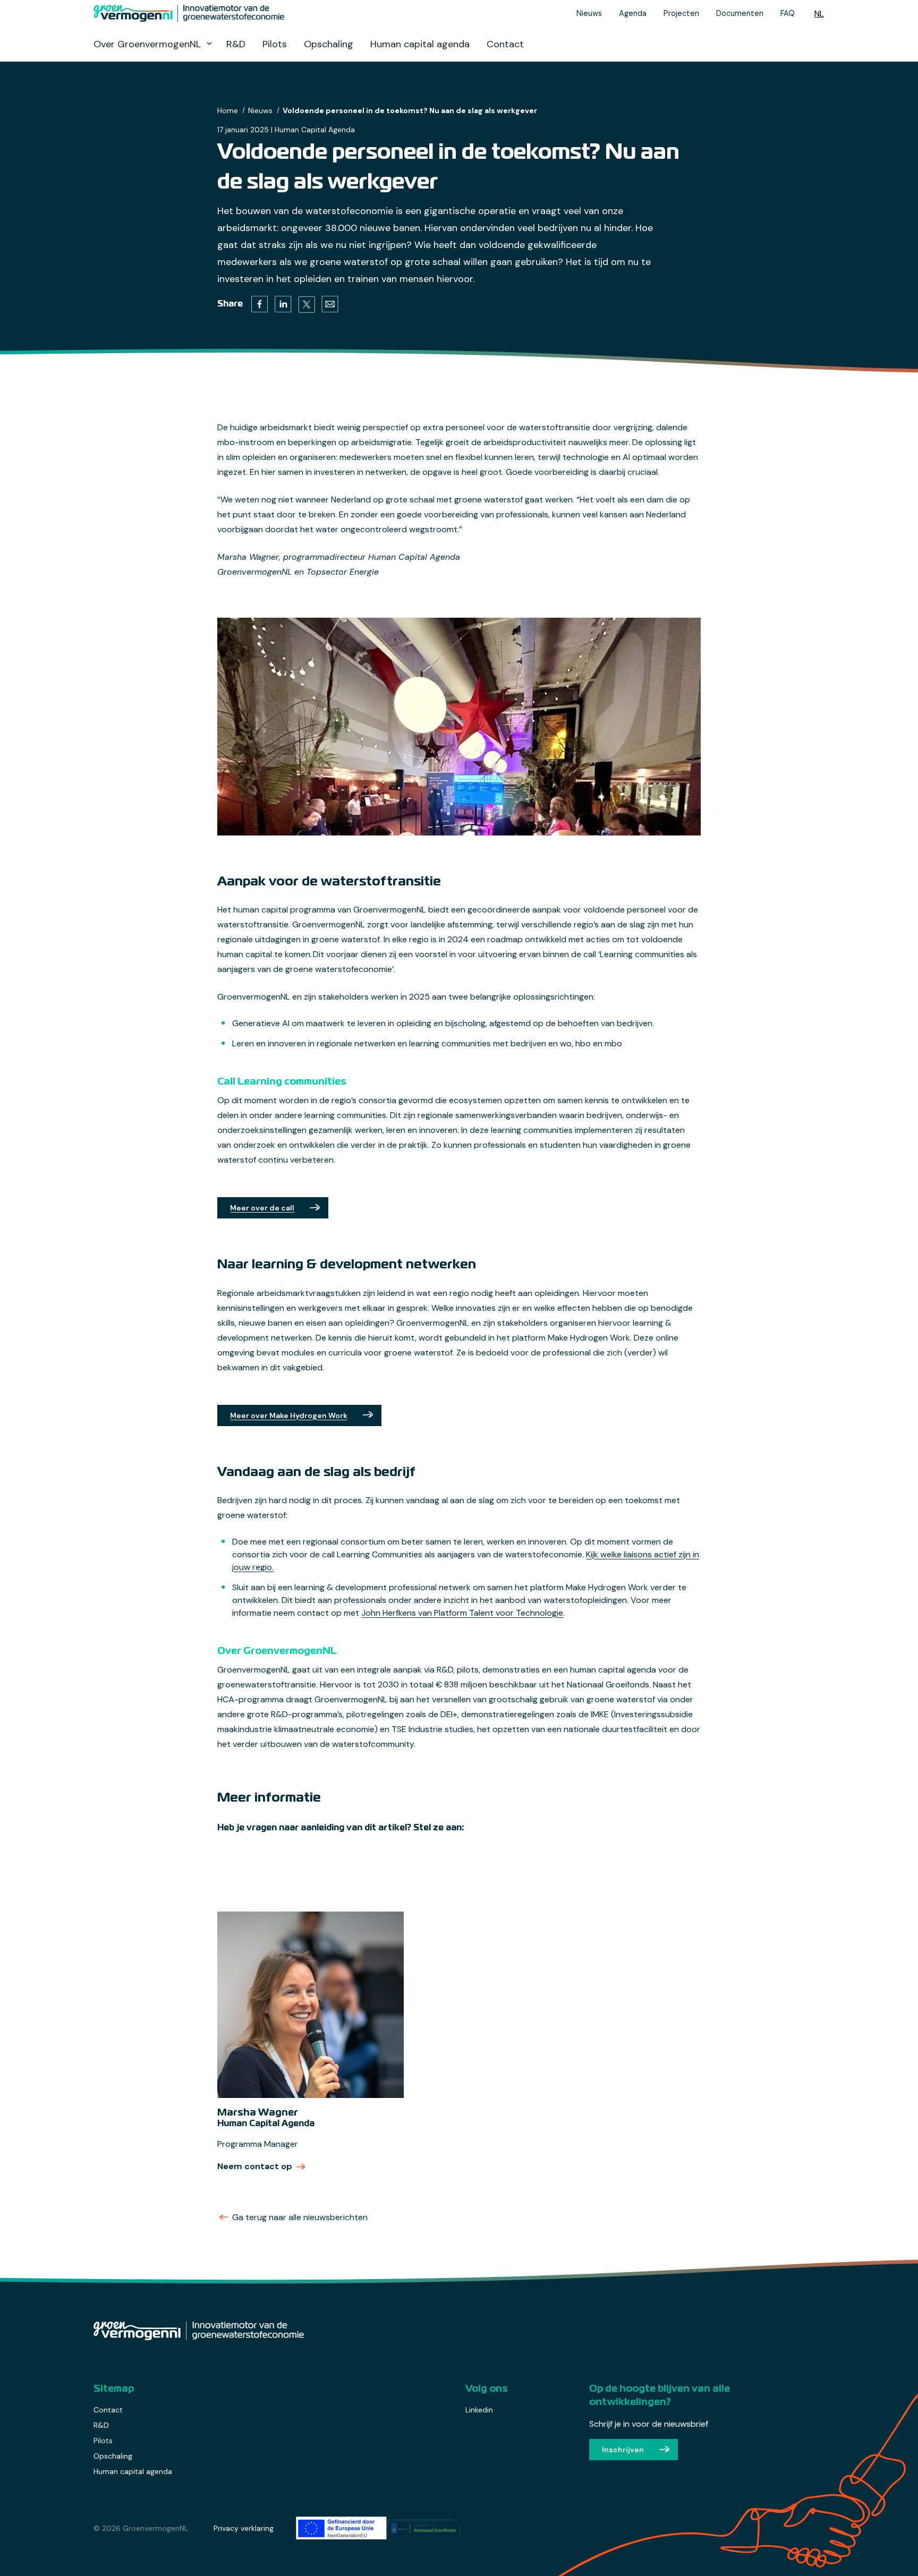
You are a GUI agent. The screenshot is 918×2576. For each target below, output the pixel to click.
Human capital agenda (420, 44)
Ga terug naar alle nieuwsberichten (300, 2217)
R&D (236, 44)
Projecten (681, 13)
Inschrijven (623, 2450)
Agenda (633, 13)
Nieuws (589, 13)
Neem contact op (262, 2166)
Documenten (740, 13)
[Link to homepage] (242, 13)
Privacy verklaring (244, 2528)
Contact (505, 44)
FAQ (788, 13)
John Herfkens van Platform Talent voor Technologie (462, 1613)
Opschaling (329, 44)
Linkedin (479, 2410)
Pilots (275, 44)
